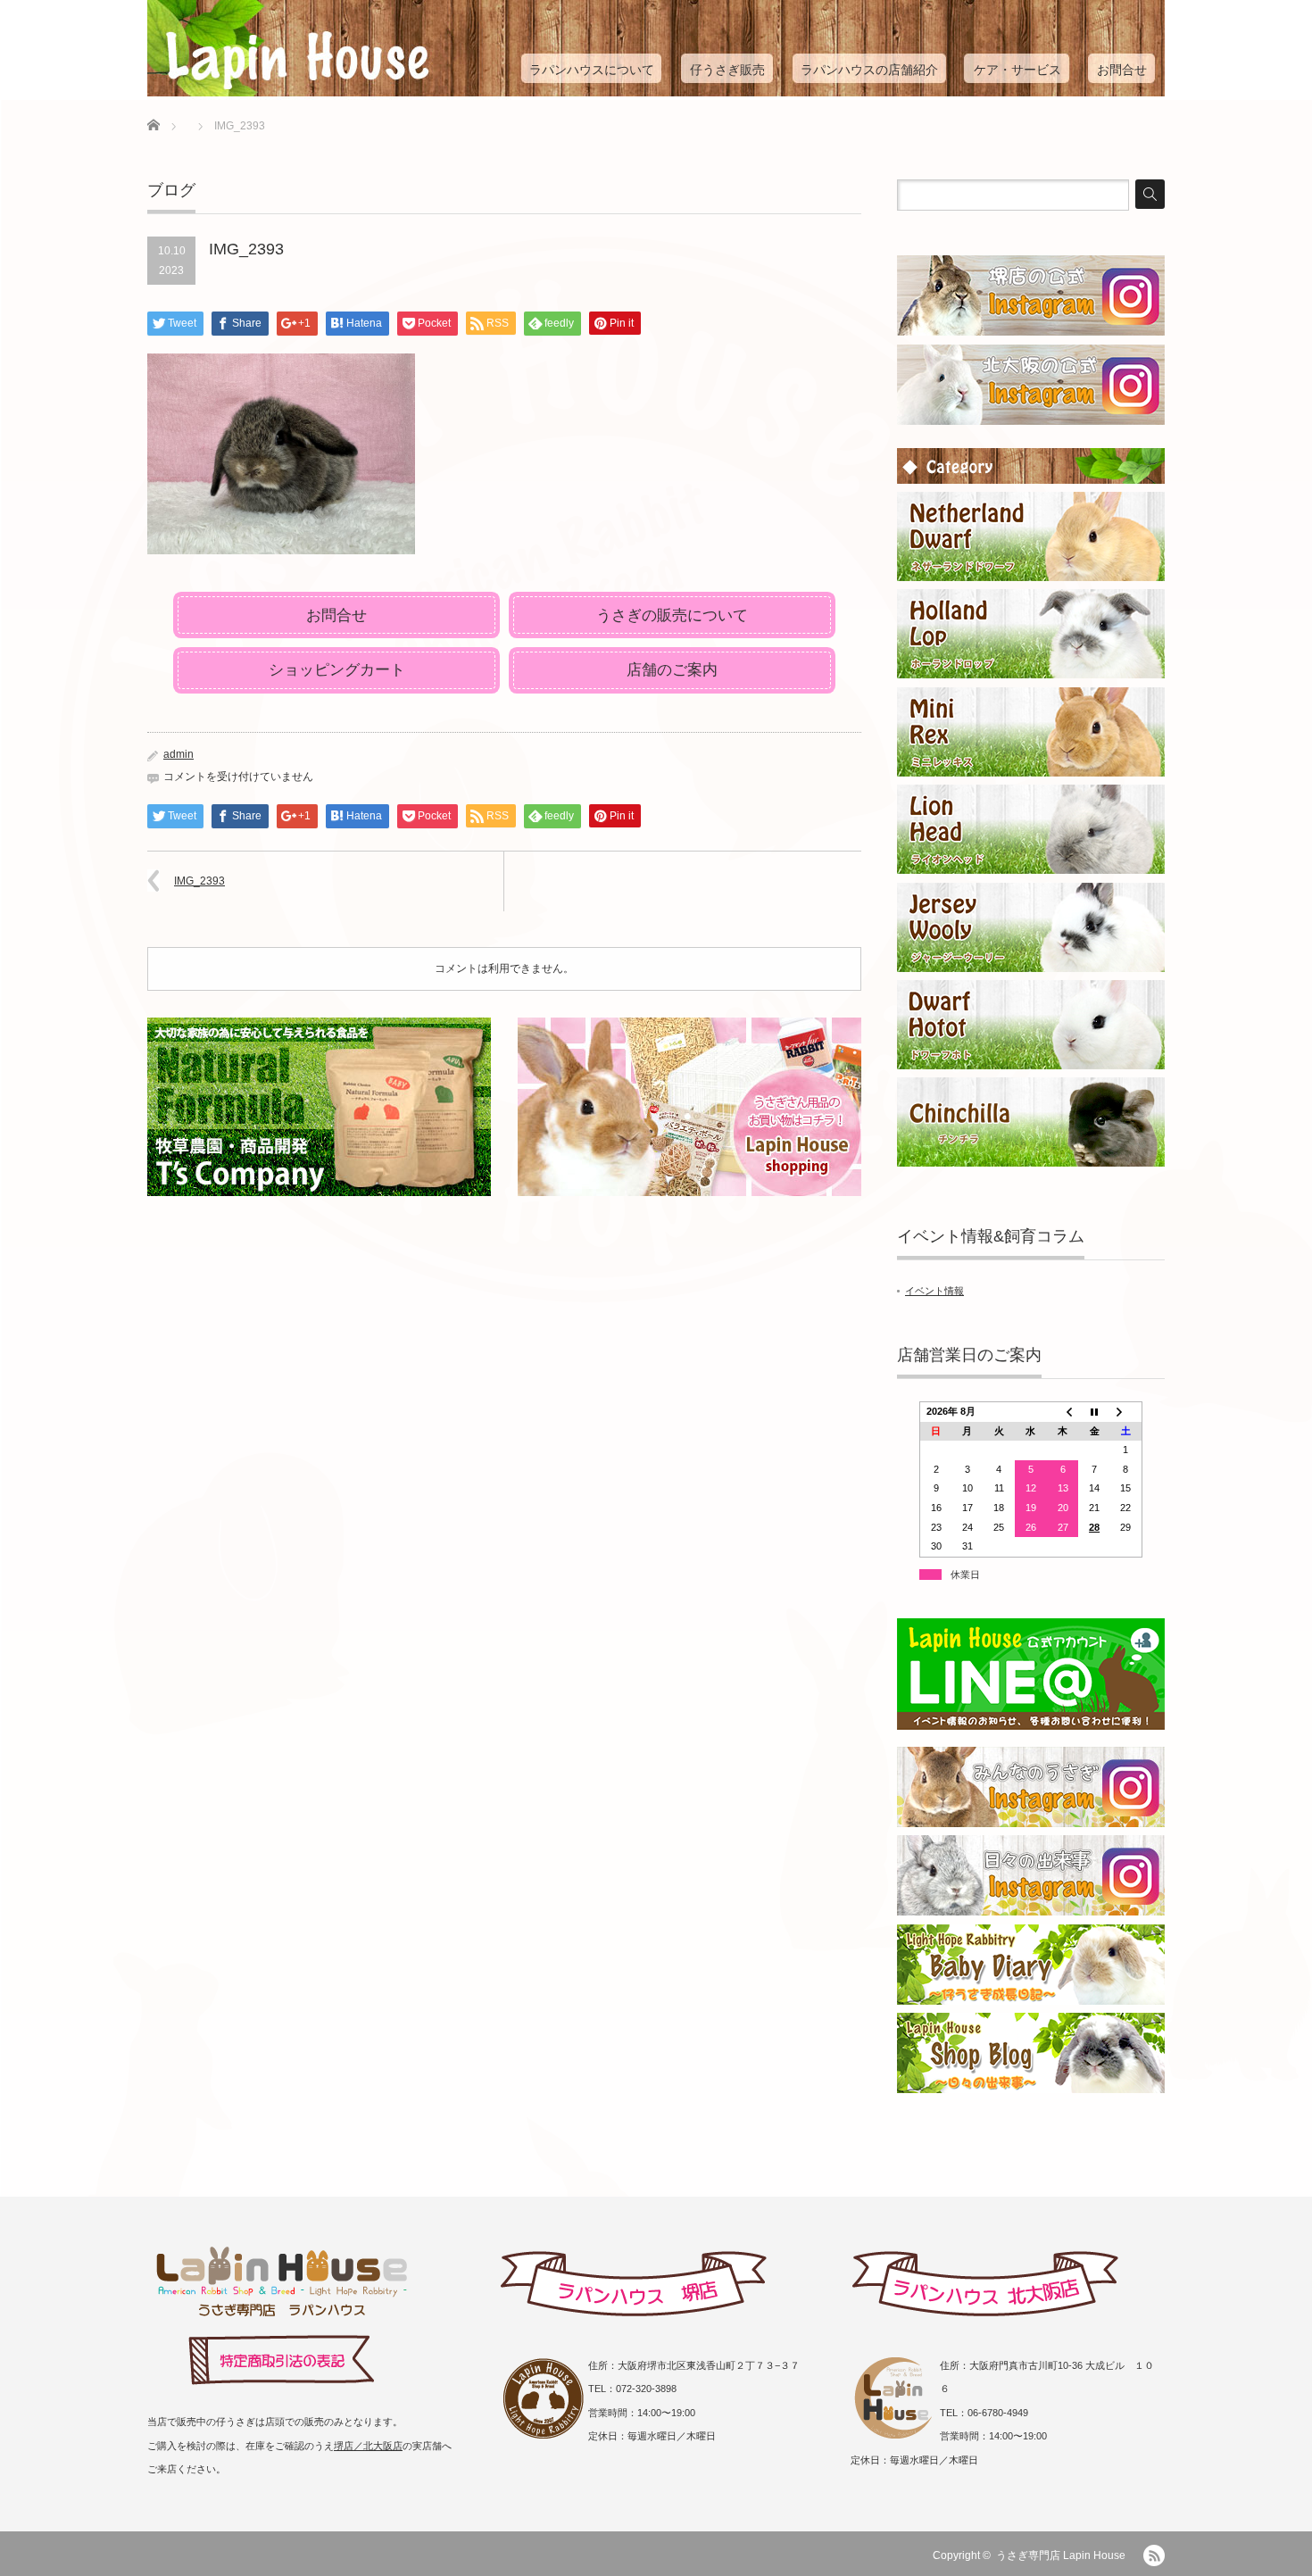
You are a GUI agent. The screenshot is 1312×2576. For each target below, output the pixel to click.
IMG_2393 (199, 881)
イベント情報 (934, 1291)
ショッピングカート (337, 670)
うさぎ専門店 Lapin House (1061, 2555)
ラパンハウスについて (592, 70)
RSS (1154, 2555)
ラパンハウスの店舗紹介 (869, 70)
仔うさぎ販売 (727, 70)
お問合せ (1122, 70)
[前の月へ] (1063, 1411)
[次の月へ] (1126, 1411)
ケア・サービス (1017, 70)
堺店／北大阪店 (368, 2446)
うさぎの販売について (672, 615)
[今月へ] (1094, 1411)
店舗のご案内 (672, 670)
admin (179, 754)
